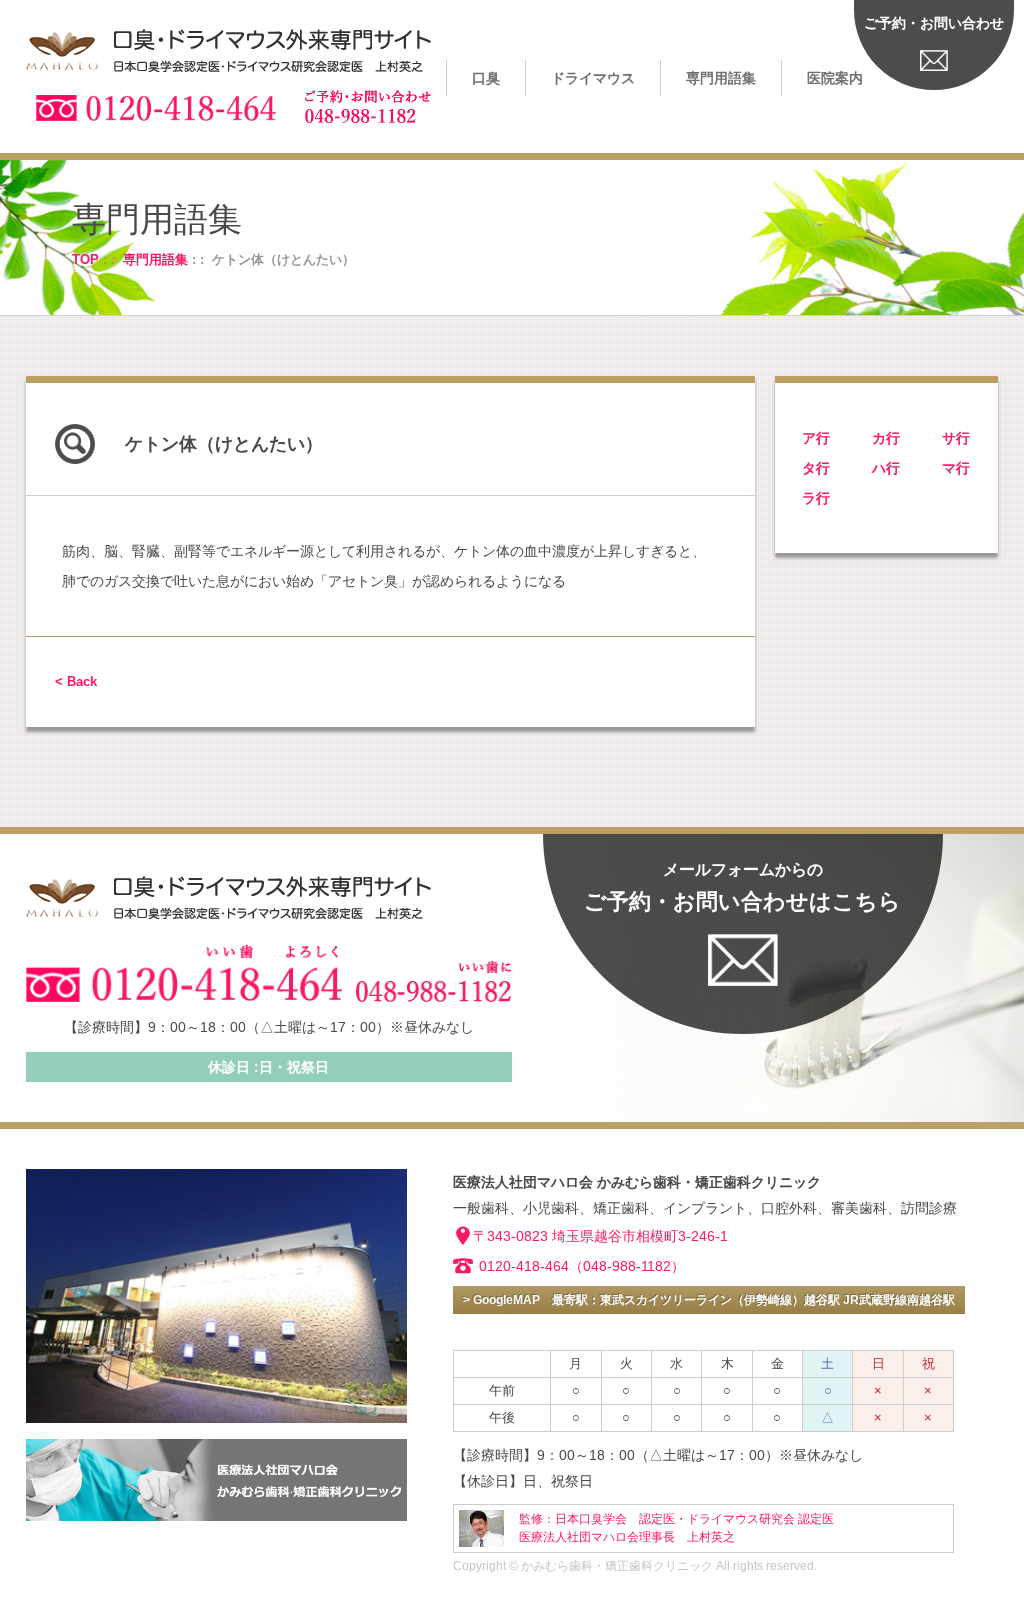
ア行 (816, 438)
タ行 (816, 468)
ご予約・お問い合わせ (934, 23)
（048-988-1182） (627, 1266)
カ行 (886, 438)
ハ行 (886, 468)
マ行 (956, 468)
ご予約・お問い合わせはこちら (742, 887)
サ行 (956, 438)
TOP (85, 259)
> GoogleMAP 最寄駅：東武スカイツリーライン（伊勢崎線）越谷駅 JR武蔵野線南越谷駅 (709, 1300)
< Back (76, 681)
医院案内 (835, 78)
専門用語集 (721, 78)
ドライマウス (593, 78)
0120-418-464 (524, 1266)
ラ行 (816, 498)
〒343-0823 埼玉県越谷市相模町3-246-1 (600, 1236)
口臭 (486, 78)
